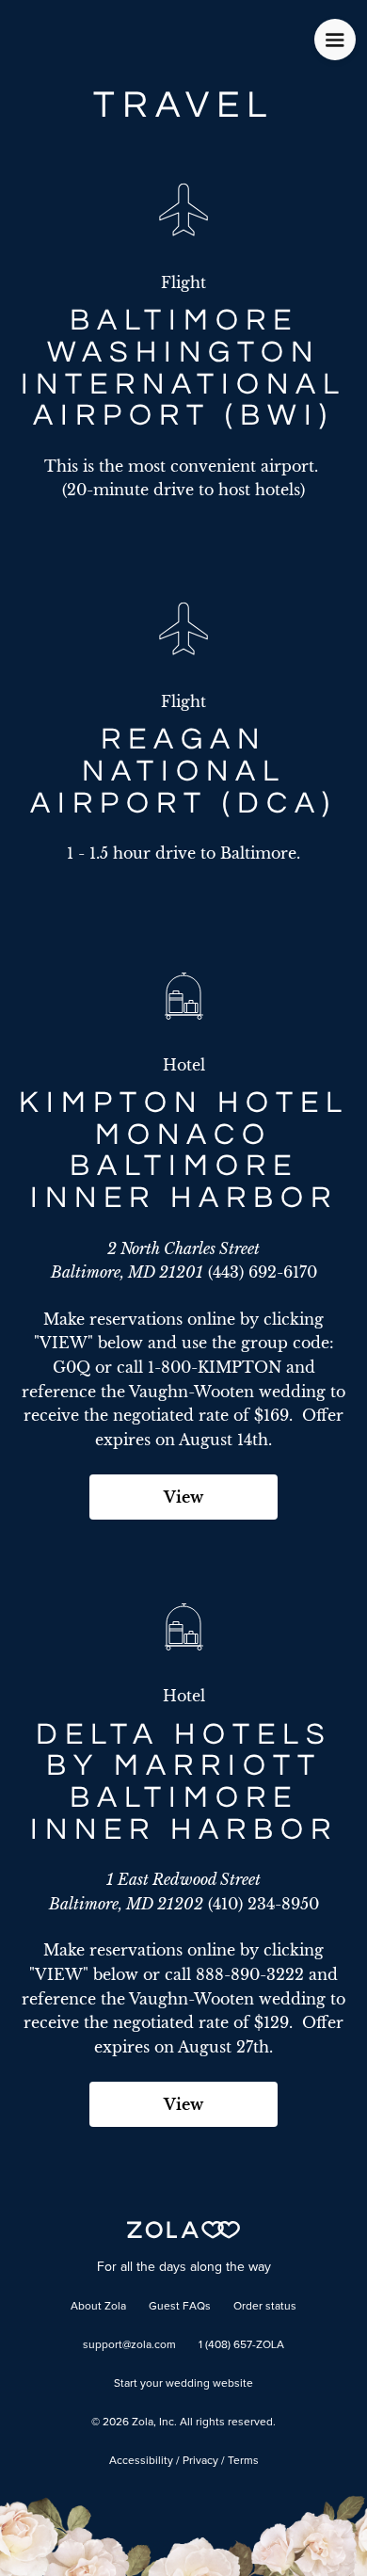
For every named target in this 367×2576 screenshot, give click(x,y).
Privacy (200, 2461)
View (183, 1497)
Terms (243, 2461)
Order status (265, 2307)
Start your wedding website (183, 2384)
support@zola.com (129, 2345)
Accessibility (141, 2461)
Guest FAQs (180, 2307)
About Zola (98, 2307)
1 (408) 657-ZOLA (241, 2345)
